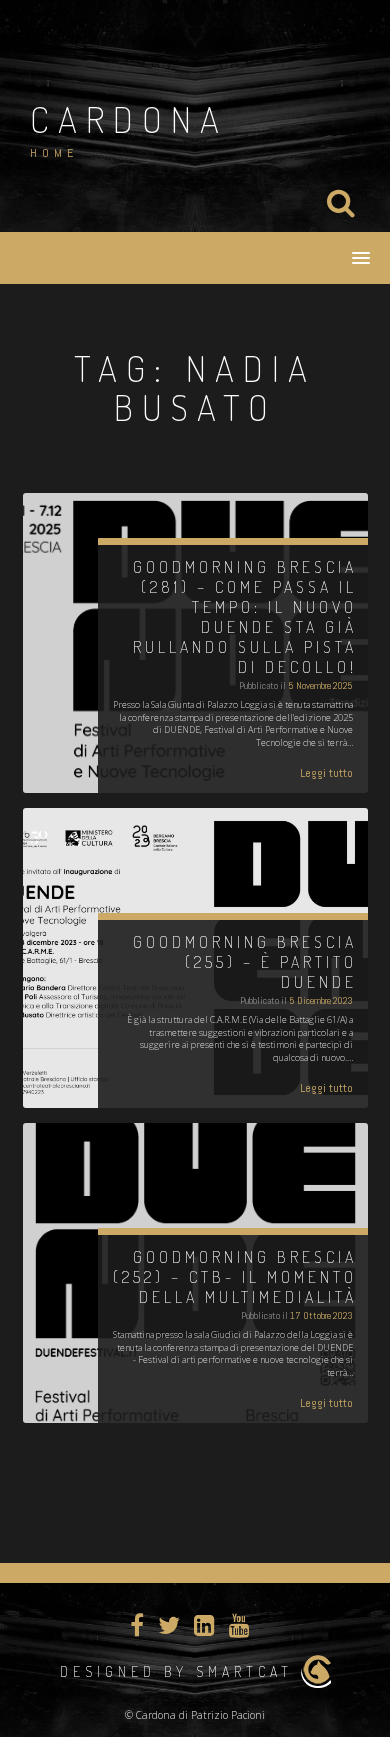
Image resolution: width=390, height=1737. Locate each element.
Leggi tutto (326, 773)
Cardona (129, 119)
